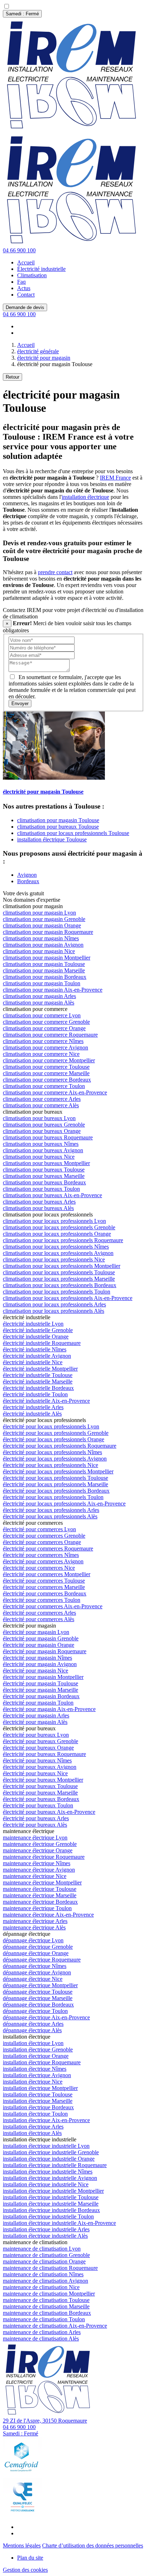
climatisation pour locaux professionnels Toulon (57, 1292)
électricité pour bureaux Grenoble (40, 1741)
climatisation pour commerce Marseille (46, 1073)
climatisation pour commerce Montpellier (49, 1060)
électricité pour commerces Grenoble (44, 1536)
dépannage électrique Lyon (33, 1940)
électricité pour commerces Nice (39, 1568)
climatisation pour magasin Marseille (44, 970)
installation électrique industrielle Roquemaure (55, 2165)
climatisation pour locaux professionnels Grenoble (59, 1227)
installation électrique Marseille (38, 2101)
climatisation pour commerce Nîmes (43, 1041)
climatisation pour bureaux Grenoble (44, 1125)
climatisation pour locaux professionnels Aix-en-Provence (68, 1298)
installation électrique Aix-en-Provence (46, 2120)
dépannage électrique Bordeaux (38, 2005)
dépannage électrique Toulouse (38, 1992)
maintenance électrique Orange (38, 1850)
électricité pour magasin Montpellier (43, 1677)
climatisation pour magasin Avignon (43, 945)
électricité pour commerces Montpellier (47, 1574)
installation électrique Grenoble (38, 2049)
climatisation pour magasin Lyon (39, 913)
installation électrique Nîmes (35, 2069)
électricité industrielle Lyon (33, 1324)
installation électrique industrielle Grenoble (51, 2152)
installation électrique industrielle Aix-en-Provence (59, 2223)
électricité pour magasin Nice (36, 1671)
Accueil (26, 262)
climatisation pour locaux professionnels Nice (54, 1259)
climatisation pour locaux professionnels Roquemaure (63, 1240)
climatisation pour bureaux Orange (42, 1131)
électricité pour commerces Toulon (42, 1600)
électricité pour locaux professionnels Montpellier (58, 1471)
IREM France (115, 478)
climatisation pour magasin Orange (42, 925)
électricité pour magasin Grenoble (41, 1638)
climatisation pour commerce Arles (42, 1099)
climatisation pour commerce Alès (41, 1105)
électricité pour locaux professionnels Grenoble (56, 1433)
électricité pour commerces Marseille (44, 1587)
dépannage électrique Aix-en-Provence (46, 2017)
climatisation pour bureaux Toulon (41, 1189)
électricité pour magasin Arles (36, 1715)
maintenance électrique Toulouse (40, 1889)
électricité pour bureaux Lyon (36, 1735)
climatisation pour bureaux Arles (39, 1202)
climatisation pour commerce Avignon (45, 1047)
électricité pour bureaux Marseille (40, 1793)
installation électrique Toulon (35, 2114)
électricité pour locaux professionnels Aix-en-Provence (64, 1504)
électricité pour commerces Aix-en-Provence (53, 1606)
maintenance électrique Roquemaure (44, 1857)
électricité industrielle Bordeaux (38, 1388)
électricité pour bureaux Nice (35, 1773)
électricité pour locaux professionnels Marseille (55, 1484)
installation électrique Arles (33, 2127)
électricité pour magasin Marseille (40, 1690)
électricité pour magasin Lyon (36, 1632)
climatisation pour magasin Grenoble (44, 919)
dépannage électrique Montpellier (40, 1985)
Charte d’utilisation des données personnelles (93, 2545)
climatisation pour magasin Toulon (42, 983)
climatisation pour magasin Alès (39, 1003)
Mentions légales (22, 2545)
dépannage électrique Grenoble (38, 1947)
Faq (21, 282)
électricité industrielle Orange (36, 1337)
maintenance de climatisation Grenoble (46, 2255)
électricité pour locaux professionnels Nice (50, 1465)
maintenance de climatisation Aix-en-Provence (55, 2326)
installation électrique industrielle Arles (46, 2229)
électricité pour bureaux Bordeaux (41, 1799)
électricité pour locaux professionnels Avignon (55, 1459)
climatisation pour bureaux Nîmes (41, 1144)
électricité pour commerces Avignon (43, 1561)
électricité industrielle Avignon (37, 1356)
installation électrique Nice (33, 2082)
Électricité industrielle (41, 269)
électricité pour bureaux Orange (38, 1748)
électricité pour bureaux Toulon (38, 1805)
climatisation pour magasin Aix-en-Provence (53, 990)
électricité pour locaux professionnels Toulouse (55, 1478)
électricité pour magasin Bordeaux (41, 1696)
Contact (26, 295)
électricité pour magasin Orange (39, 1645)
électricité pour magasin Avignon (40, 1664)
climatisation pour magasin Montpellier (47, 958)
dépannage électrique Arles (33, 2024)
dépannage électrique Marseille (38, 1998)
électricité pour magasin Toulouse (40, 1683)
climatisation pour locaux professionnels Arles (54, 1304)
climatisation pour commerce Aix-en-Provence (55, 1092)
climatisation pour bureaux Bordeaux (44, 1182)
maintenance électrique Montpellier (42, 1882)
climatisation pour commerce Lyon (42, 1015)
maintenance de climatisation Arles (42, 2332)
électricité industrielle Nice (33, 1362)
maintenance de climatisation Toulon (44, 2319)
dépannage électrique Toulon (35, 2011)
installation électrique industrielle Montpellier (53, 2191)
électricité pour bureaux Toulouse (40, 1786)
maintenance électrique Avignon (39, 1870)
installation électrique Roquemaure (42, 2062)
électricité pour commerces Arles (39, 1613)
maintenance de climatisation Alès (41, 2339)
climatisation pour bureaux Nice (39, 1157)
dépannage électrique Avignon (37, 1972)
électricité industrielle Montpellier (40, 1369)
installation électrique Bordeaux (38, 2107)
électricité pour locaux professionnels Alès (50, 1516)
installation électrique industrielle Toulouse (51, 2197)
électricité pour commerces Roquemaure (48, 1548)
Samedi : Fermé (21, 2433)
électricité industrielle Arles (33, 1407)
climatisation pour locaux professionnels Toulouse (73, 833)
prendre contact (55, 572)
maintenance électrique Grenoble (40, 1844)
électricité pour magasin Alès (35, 1722)
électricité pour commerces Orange (42, 1542)
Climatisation (32, 275)
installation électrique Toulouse (52, 839)
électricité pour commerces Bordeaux (45, 1593)
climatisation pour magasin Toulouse (58, 820)
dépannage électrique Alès (32, 2030)
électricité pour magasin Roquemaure (45, 1651)
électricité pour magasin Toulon (38, 1703)
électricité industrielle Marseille (38, 1381)
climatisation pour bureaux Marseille (44, 1176)
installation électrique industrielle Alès (45, 2236)
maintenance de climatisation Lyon (42, 2249)
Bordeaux (28, 881)
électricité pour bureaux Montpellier (43, 1780)
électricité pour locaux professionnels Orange (54, 1439)
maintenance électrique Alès (34, 1927)
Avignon (27, 875)
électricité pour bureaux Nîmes (37, 1760)
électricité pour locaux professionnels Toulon (53, 1497)
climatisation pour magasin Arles (39, 996)
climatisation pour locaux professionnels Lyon (54, 1221)
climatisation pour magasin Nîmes (41, 938)
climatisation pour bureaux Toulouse (58, 827)
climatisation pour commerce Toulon (44, 1086)
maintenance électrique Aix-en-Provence (48, 1915)
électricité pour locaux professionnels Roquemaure (60, 1446)
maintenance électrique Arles (35, 1921)
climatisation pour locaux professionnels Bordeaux (60, 1285)
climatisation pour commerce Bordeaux (47, 1080)
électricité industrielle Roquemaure (42, 1343)
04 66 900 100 (19, 250)
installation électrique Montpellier (40, 2088)
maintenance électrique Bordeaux (40, 1902)
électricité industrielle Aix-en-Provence (46, 1401)
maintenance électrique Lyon (35, 1838)
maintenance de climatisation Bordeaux (47, 2313)
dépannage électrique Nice (33, 1979)
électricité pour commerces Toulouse (44, 1581)
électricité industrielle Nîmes (35, 1349)
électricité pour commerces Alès (39, 1619)
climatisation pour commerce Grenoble (46, 1022)
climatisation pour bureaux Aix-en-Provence (52, 1195)
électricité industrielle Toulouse (38, 1375)
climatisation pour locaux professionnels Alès (54, 1311)
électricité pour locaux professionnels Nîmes (52, 1452)
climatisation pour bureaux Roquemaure (48, 1137)
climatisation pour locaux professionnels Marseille (59, 1279)
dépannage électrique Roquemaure (42, 1960)
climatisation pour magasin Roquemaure (48, 932)
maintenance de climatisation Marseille (46, 2306)
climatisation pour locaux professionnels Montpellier (62, 1266)
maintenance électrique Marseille (40, 1895)
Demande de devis (25, 307)
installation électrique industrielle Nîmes (48, 2172)
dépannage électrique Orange (36, 1953)
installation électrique (85, 497)
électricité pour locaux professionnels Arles (51, 1510)
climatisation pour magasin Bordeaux (45, 977)
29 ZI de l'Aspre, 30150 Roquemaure (45, 2421)
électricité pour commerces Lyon (39, 1529)
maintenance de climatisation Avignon (45, 2281)
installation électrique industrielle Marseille (51, 2204)
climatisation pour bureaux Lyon (39, 1118)
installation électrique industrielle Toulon (48, 2216)
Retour (12, 377)
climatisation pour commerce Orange (44, 1028)
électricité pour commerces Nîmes (41, 1555)
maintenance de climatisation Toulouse (46, 2300)
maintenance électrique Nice (35, 1876)
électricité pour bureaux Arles (36, 1818)
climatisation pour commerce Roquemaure (50, 1035)
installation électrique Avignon (37, 2075)
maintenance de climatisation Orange (44, 2261)
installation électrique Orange (36, 2056)
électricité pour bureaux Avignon (40, 1767)
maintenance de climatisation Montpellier (49, 2294)
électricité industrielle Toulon (35, 1394)
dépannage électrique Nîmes (35, 1966)
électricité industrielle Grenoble (38, 1330)
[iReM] (49, 2414)
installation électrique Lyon (33, 2043)
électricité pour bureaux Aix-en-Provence (49, 1812)
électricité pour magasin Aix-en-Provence (49, 1709)
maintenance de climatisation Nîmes (43, 2274)
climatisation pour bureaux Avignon (43, 1150)
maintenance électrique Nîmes (37, 1863)
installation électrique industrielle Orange (49, 2159)
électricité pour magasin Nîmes (37, 1658)
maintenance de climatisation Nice (41, 2287)
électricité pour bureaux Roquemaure (44, 1754)
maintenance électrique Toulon (37, 1908)
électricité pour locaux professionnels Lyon (51, 1426)
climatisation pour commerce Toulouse (46, 1067)
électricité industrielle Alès (32, 1414)
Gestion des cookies (25, 2570)
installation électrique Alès (32, 2133)
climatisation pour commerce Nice (41, 1054)
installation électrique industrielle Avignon (50, 2178)
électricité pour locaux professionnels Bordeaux (56, 1491)
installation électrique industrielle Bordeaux (51, 2210)
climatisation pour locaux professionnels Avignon (58, 1253)
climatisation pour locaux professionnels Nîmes (56, 1247)
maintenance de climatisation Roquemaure (50, 2268)
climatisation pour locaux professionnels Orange (57, 1234)
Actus (24, 288)
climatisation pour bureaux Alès (38, 1208)
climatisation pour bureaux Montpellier (46, 1163)
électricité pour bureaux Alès (35, 1825)
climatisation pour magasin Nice (39, 951)
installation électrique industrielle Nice (46, 2184)
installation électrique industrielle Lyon (46, 2146)
